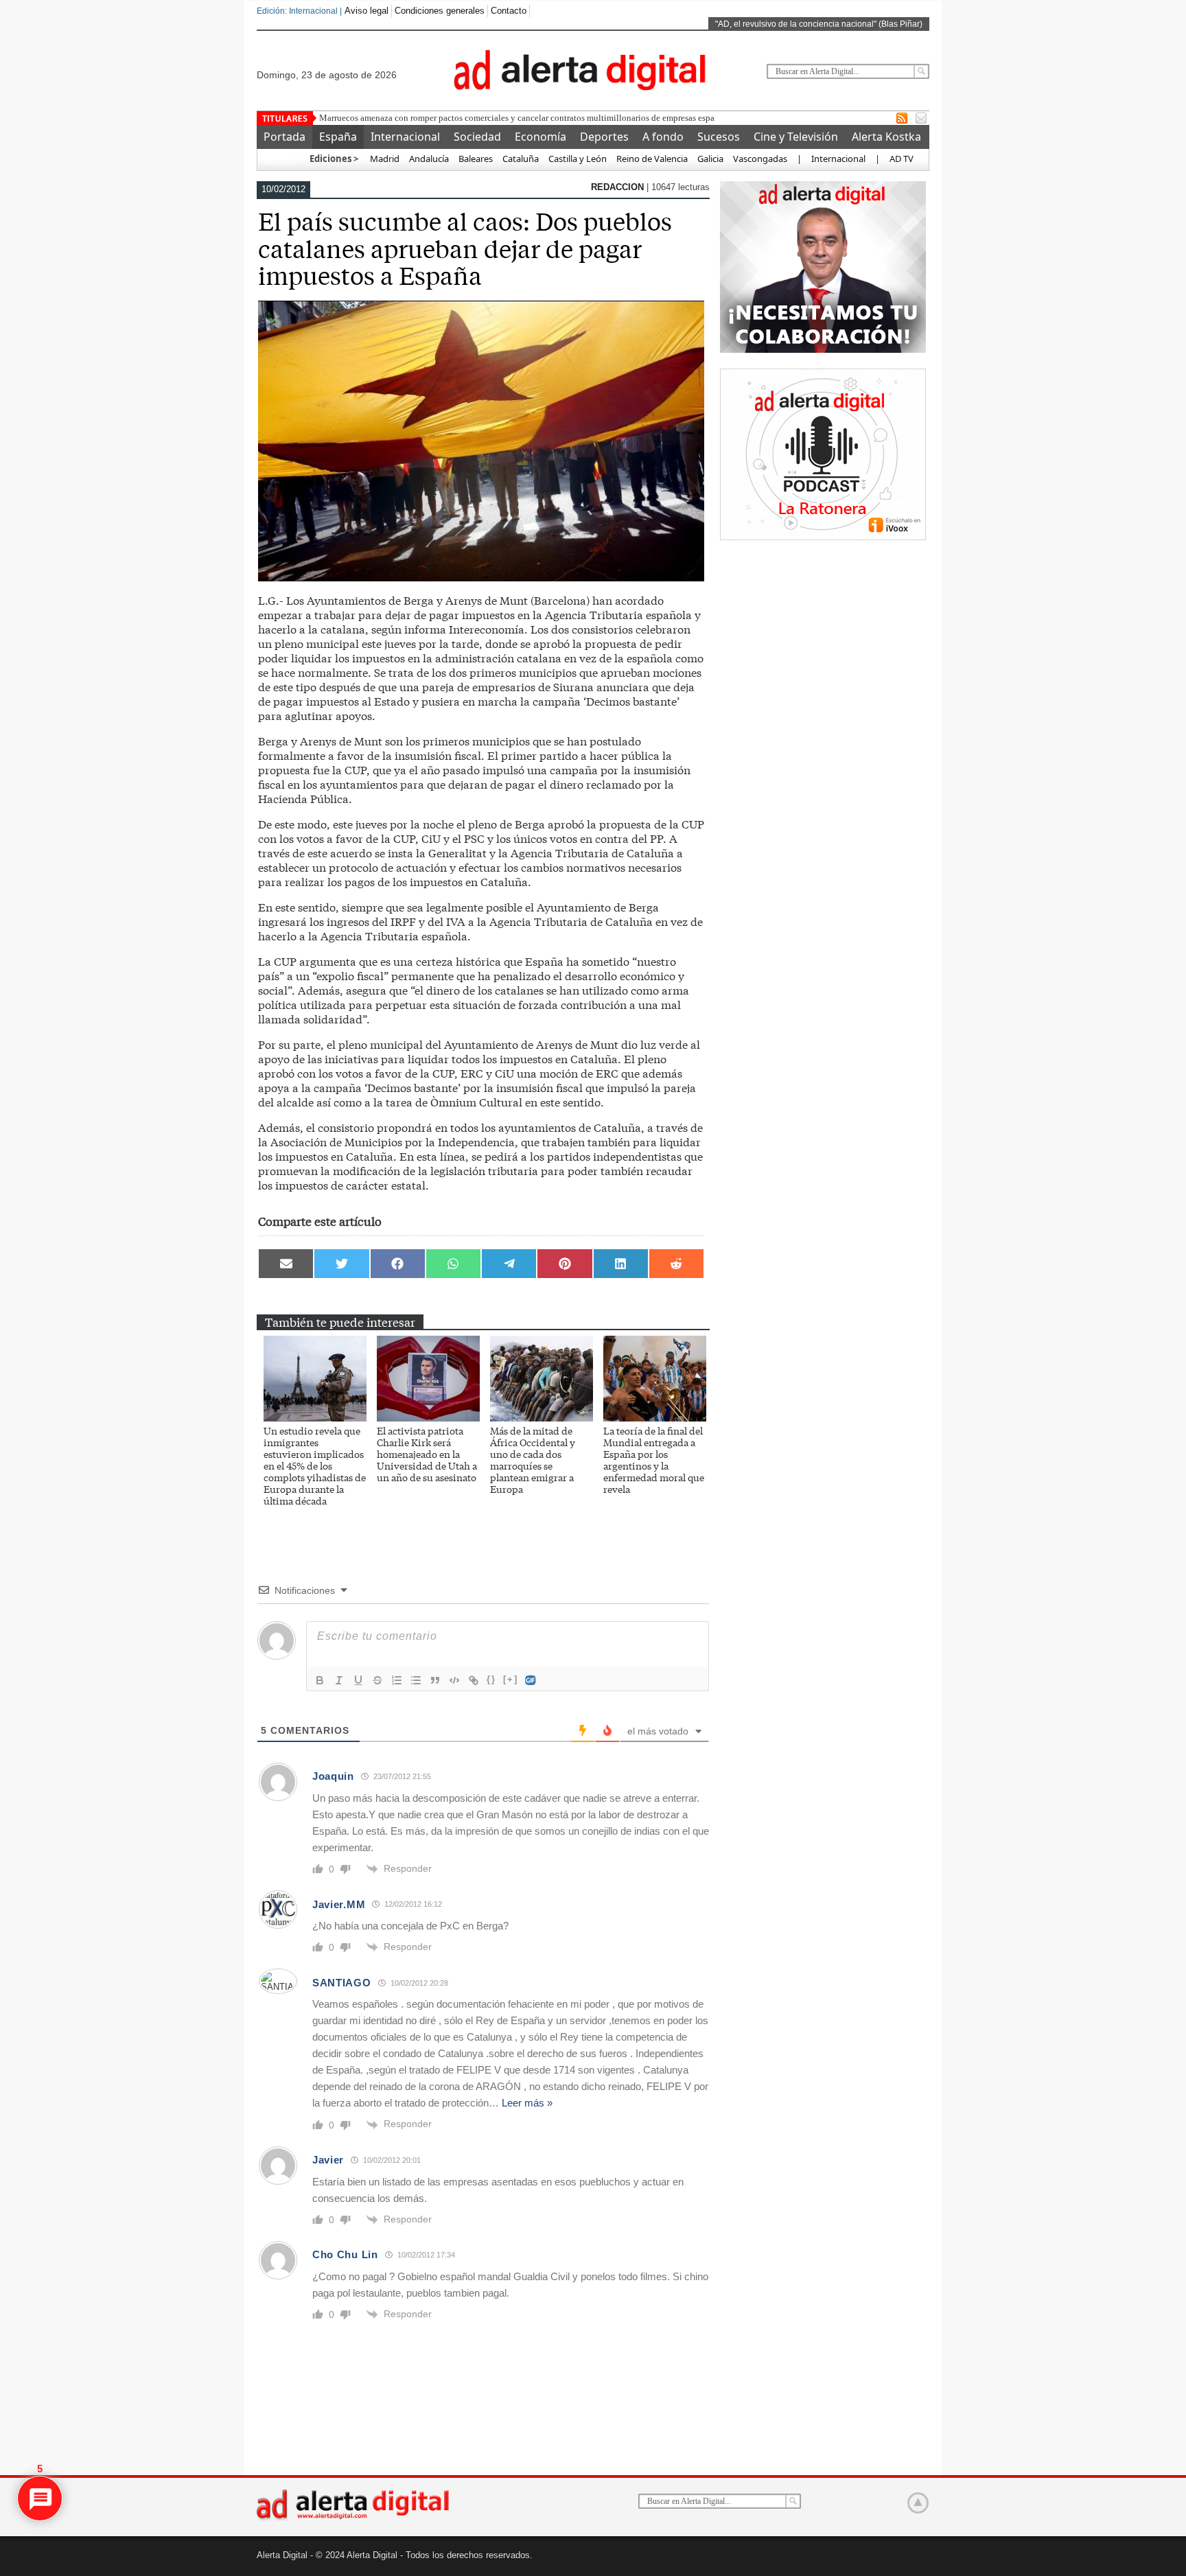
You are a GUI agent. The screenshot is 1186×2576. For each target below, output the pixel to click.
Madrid (384, 159)
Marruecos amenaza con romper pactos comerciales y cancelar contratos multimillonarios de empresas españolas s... (533, 118)
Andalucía (429, 159)
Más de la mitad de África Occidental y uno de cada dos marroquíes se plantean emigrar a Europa (533, 1460)
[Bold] (320, 1680)
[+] (511, 1679)
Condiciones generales (440, 11)
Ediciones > (334, 159)
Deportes (604, 137)
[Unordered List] (416, 1680)
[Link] (474, 1680)
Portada (284, 137)
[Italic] (339, 1680)
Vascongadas (760, 159)
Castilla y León (578, 159)
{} (491, 1679)
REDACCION (619, 187)
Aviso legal (367, 11)
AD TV (902, 159)
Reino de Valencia (652, 159)
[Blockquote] (435, 1680)
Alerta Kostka (886, 137)
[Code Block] (454, 1680)
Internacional (405, 137)
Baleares (476, 159)
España (338, 137)
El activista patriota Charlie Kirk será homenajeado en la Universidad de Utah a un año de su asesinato (427, 1454)
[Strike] (377, 1680)
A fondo (663, 137)
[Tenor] (531, 1680)
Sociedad (477, 137)
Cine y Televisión (796, 137)
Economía (540, 137)
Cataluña (521, 159)
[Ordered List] (397, 1680)
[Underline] (358, 1680)
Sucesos (719, 137)
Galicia (710, 159)
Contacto (509, 11)
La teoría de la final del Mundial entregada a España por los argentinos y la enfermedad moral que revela (654, 1460)
